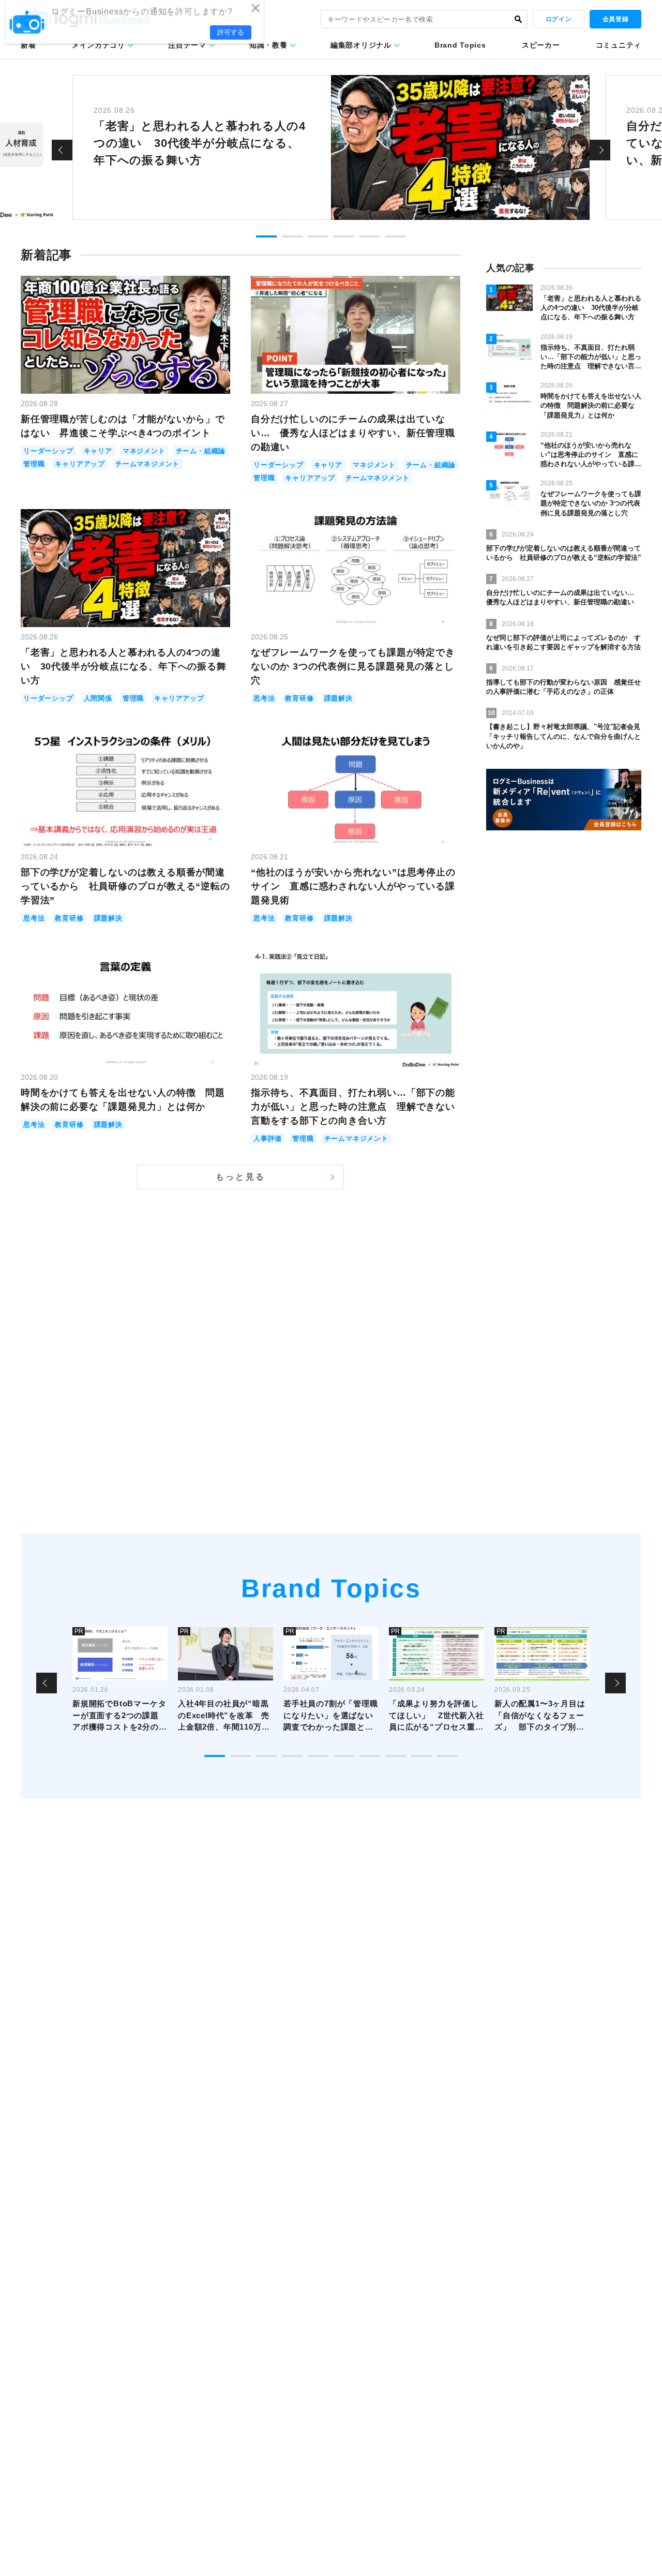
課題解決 (338, 698)
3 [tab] (318, 236)
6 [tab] (396, 236)
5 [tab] (370, 236)
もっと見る (240, 1177)
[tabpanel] (331, 147)
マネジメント (144, 451)
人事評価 (268, 1138)
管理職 (34, 464)
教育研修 (299, 698)
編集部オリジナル (361, 45)
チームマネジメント (147, 464)
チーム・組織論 (201, 451)
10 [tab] (447, 1756)
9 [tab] (422, 1756)
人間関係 (98, 698)
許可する (231, 37)
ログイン (559, 19)
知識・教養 (268, 45)
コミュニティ (619, 45)
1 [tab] (266, 236)
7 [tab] (370, 1756)
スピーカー (541, 45)
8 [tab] (396, 1756)
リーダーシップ (48, 451)
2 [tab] (292, 236)
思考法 (264, 698)
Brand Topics (460, 45)
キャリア (98, 451)
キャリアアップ (80, 464)
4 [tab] (344, 236)
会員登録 (615, 19)
